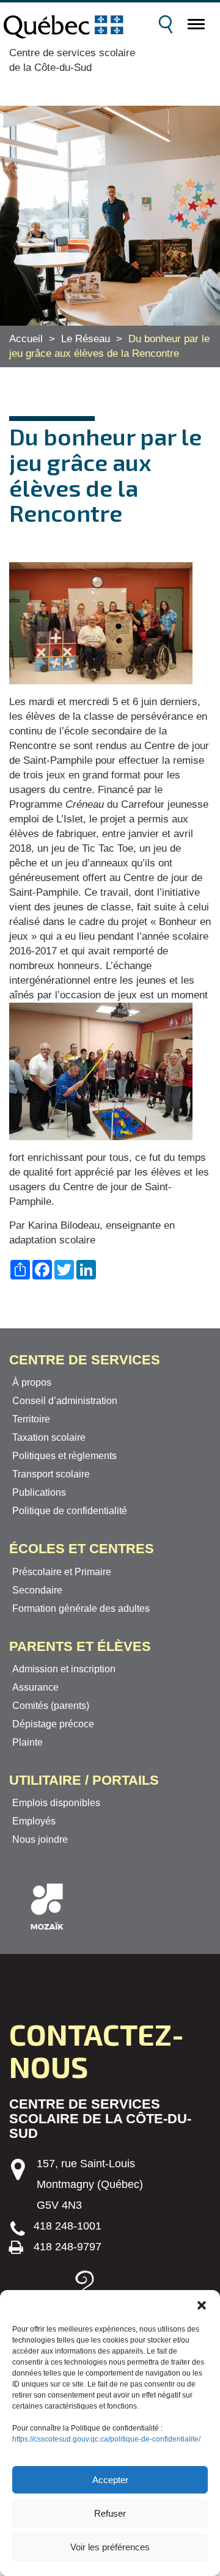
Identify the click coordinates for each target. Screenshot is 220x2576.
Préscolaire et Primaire (62, 1572)
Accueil (26, 339)
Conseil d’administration (65, 1401)
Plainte (28, 1742)
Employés (34, 1821)
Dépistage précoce (53, 1724)
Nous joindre (40, 1839)
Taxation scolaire (49, 1437)
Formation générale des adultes (81, 1608)
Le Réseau (86, 339)
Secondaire (37, 1590)
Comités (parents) (51, 1706)
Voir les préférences (110, 2547)
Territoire (31, 1419)
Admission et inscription (64, 1669)
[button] (202, 2305)
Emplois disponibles (56, 1803)
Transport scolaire (51, 1474)
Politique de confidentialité (70, 1511)
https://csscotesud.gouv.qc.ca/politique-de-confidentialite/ (106, 2439)
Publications (39, 1492)
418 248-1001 (68, 2226)
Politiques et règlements (64, 1456)
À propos (32, 1382)
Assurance (35, 1687)
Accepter (110, 2480)
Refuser (110, 2513)
